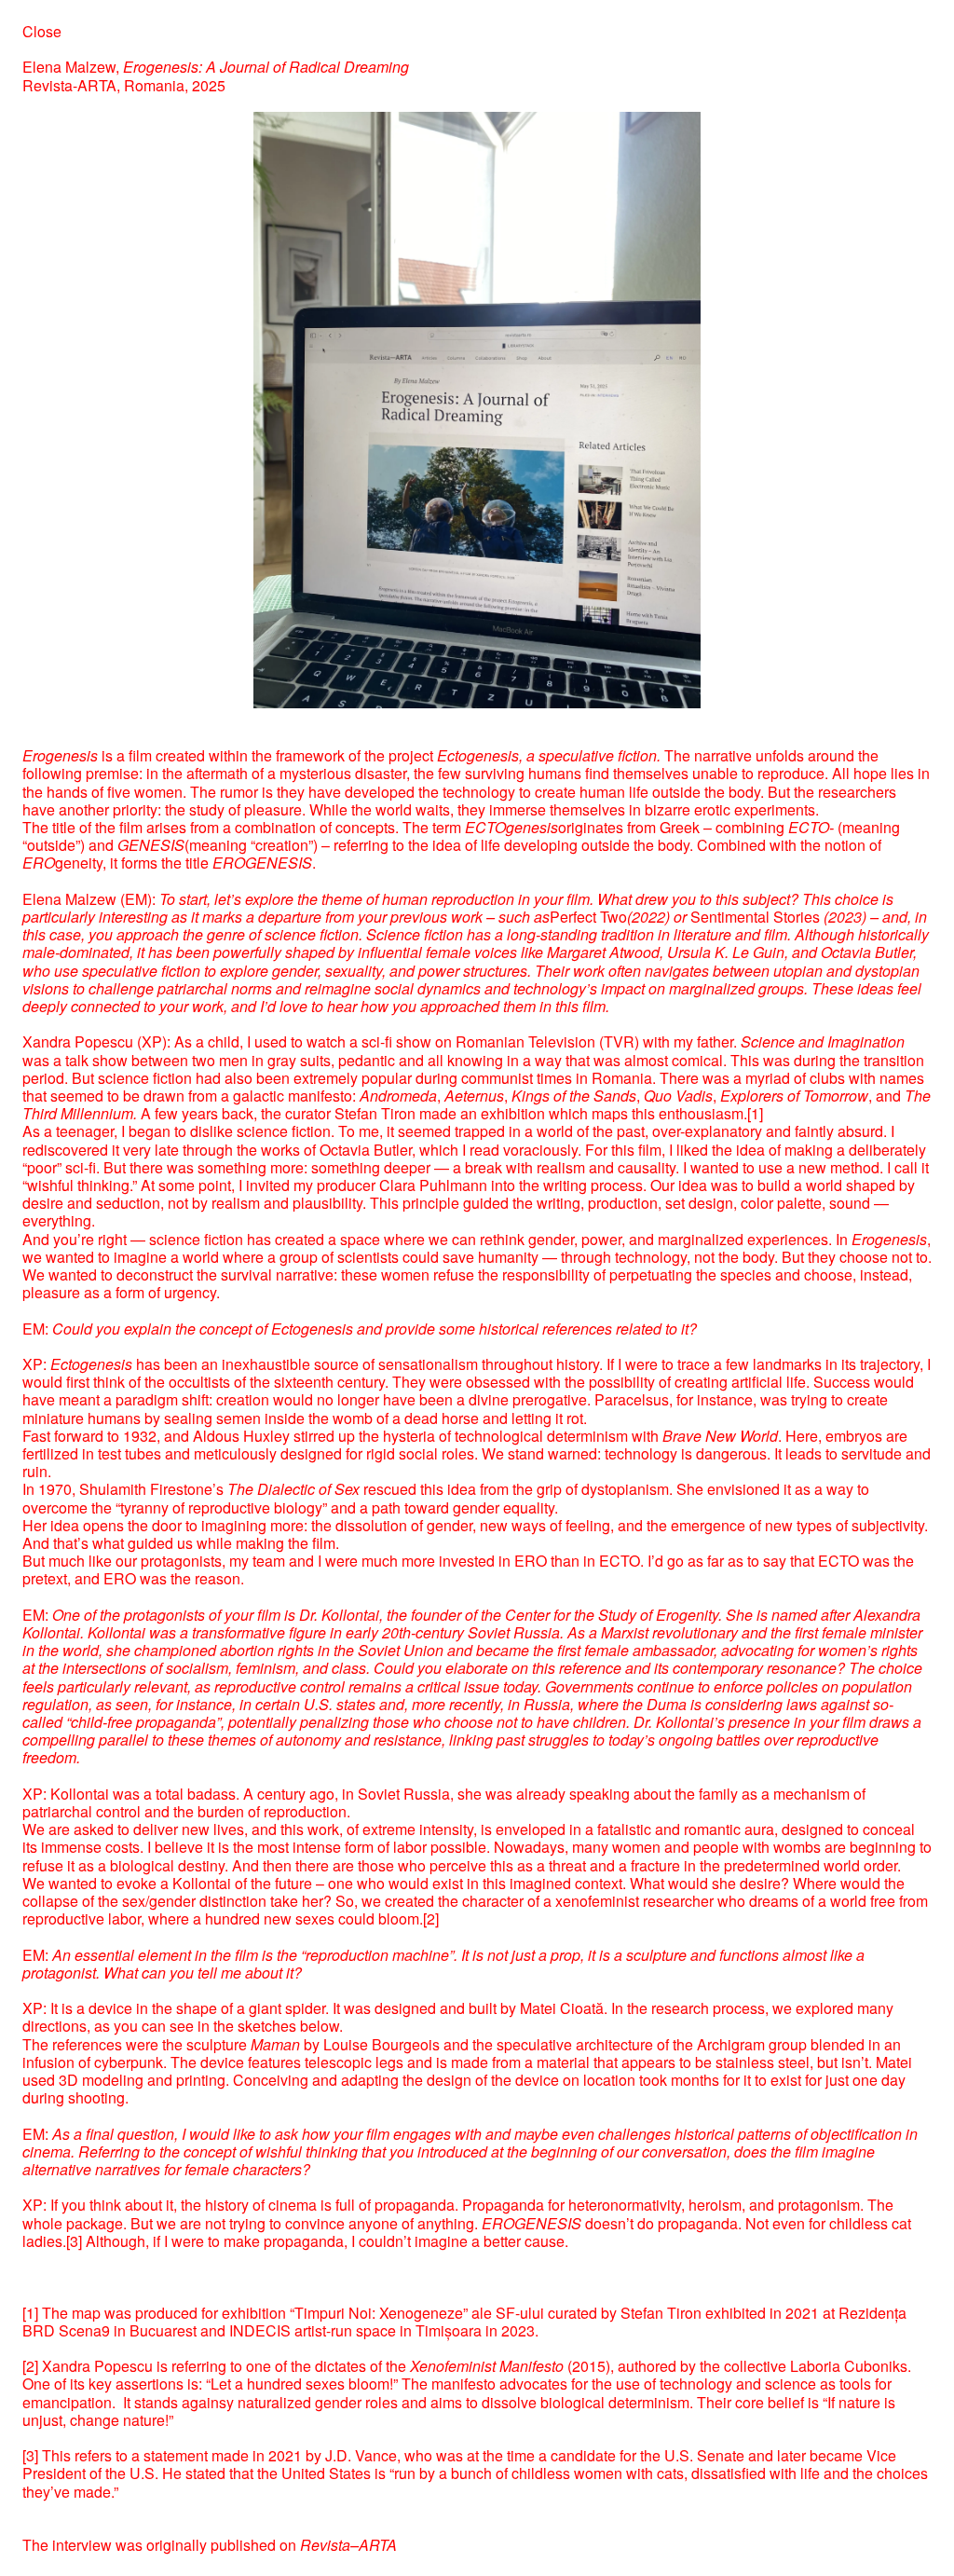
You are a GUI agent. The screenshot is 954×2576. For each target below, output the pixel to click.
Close (42, 31)
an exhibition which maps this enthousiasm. (604, 1113)
